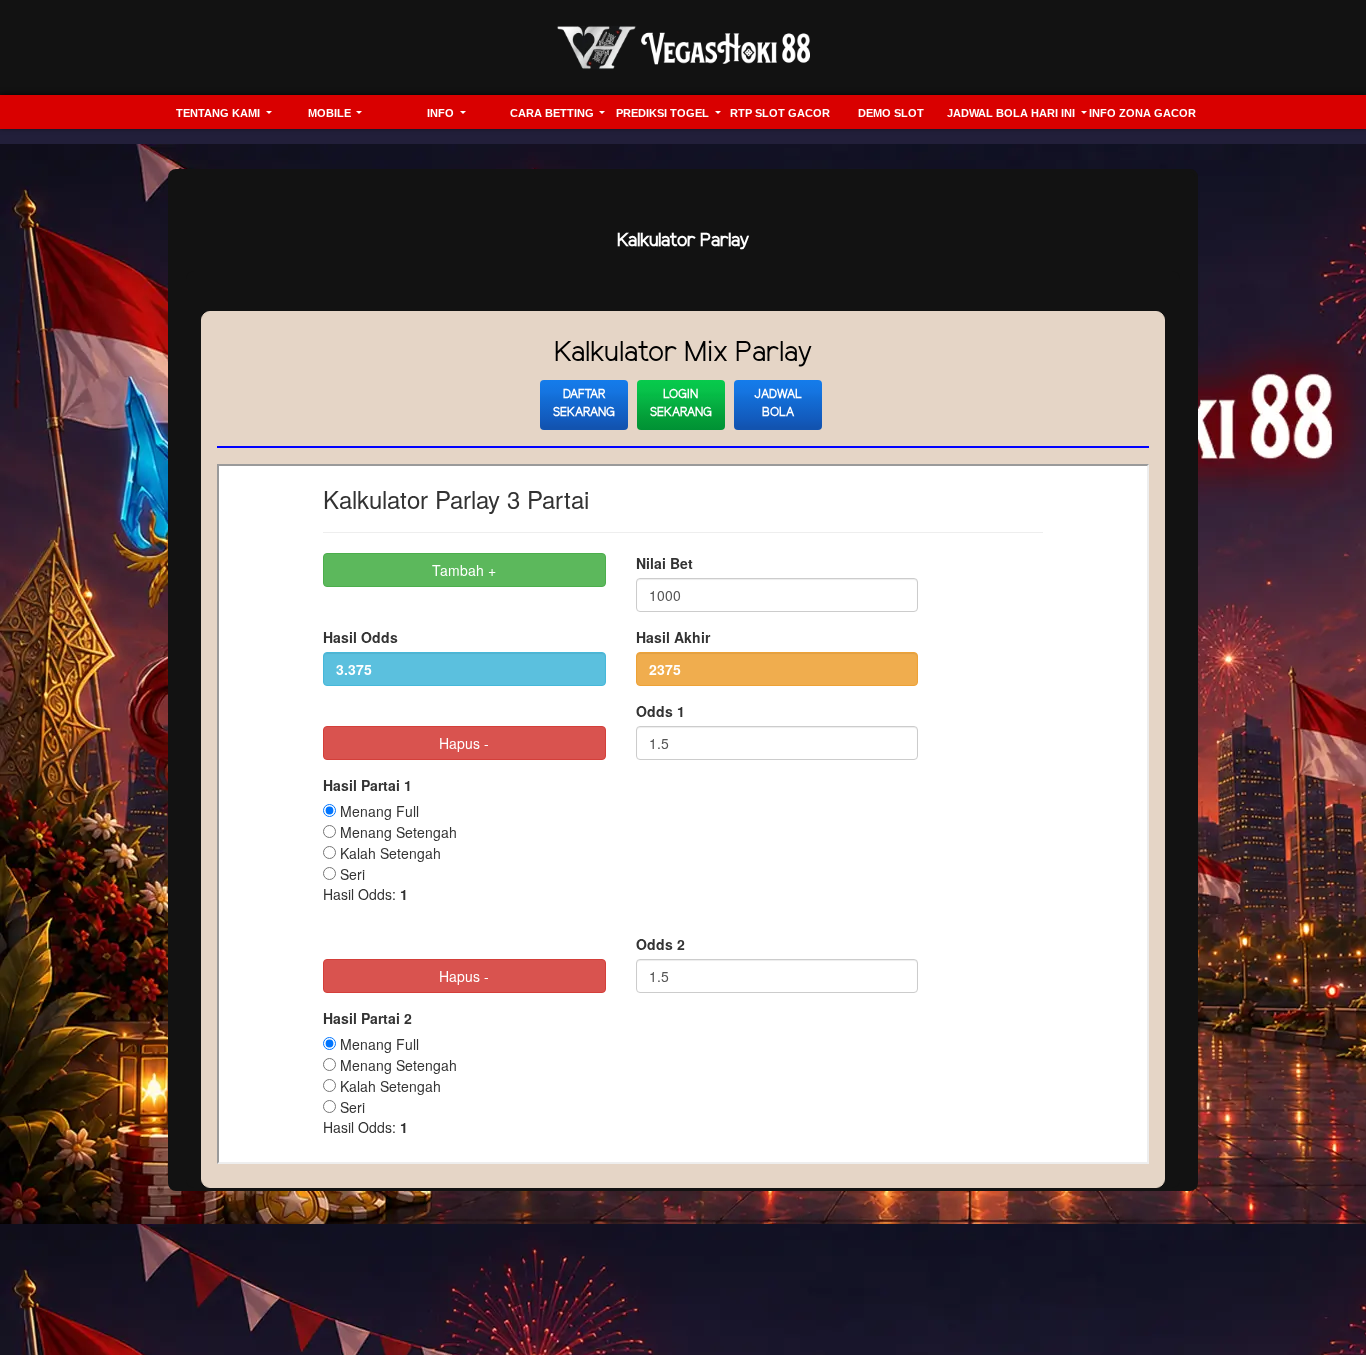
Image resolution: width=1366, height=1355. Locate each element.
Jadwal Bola (778, 403)
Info (442, 113)
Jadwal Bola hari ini (1012, 113)
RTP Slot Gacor (780, 113)
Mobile (331, 113)
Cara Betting (553, 113)
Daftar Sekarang (584, 403)
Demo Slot (891, 113)
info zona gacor (1142, 113)
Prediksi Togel (664, 113)
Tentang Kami (219, 113)
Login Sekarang (681, 403)
